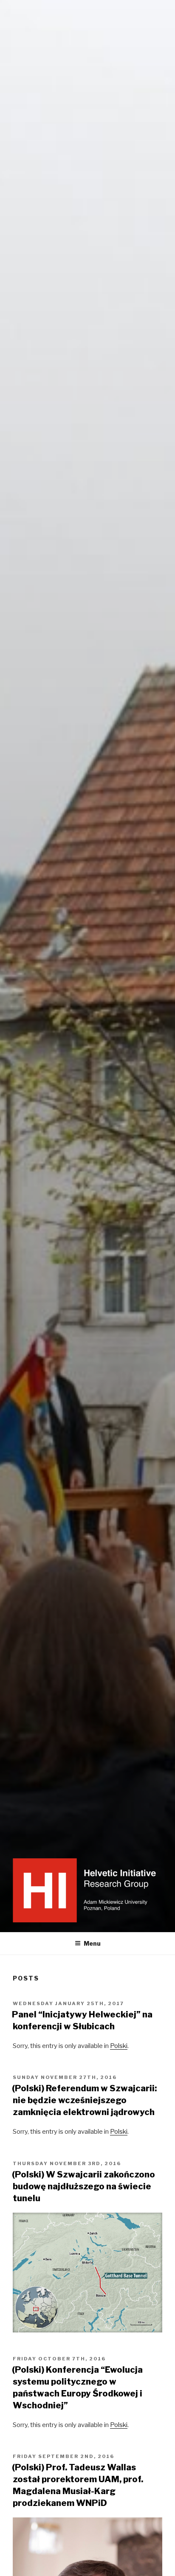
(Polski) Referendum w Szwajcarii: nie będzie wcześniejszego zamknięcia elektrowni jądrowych (84, 2100)
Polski (119, 2046)
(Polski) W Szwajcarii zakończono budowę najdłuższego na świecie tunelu (83, 2186)
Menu (92, 1943)
